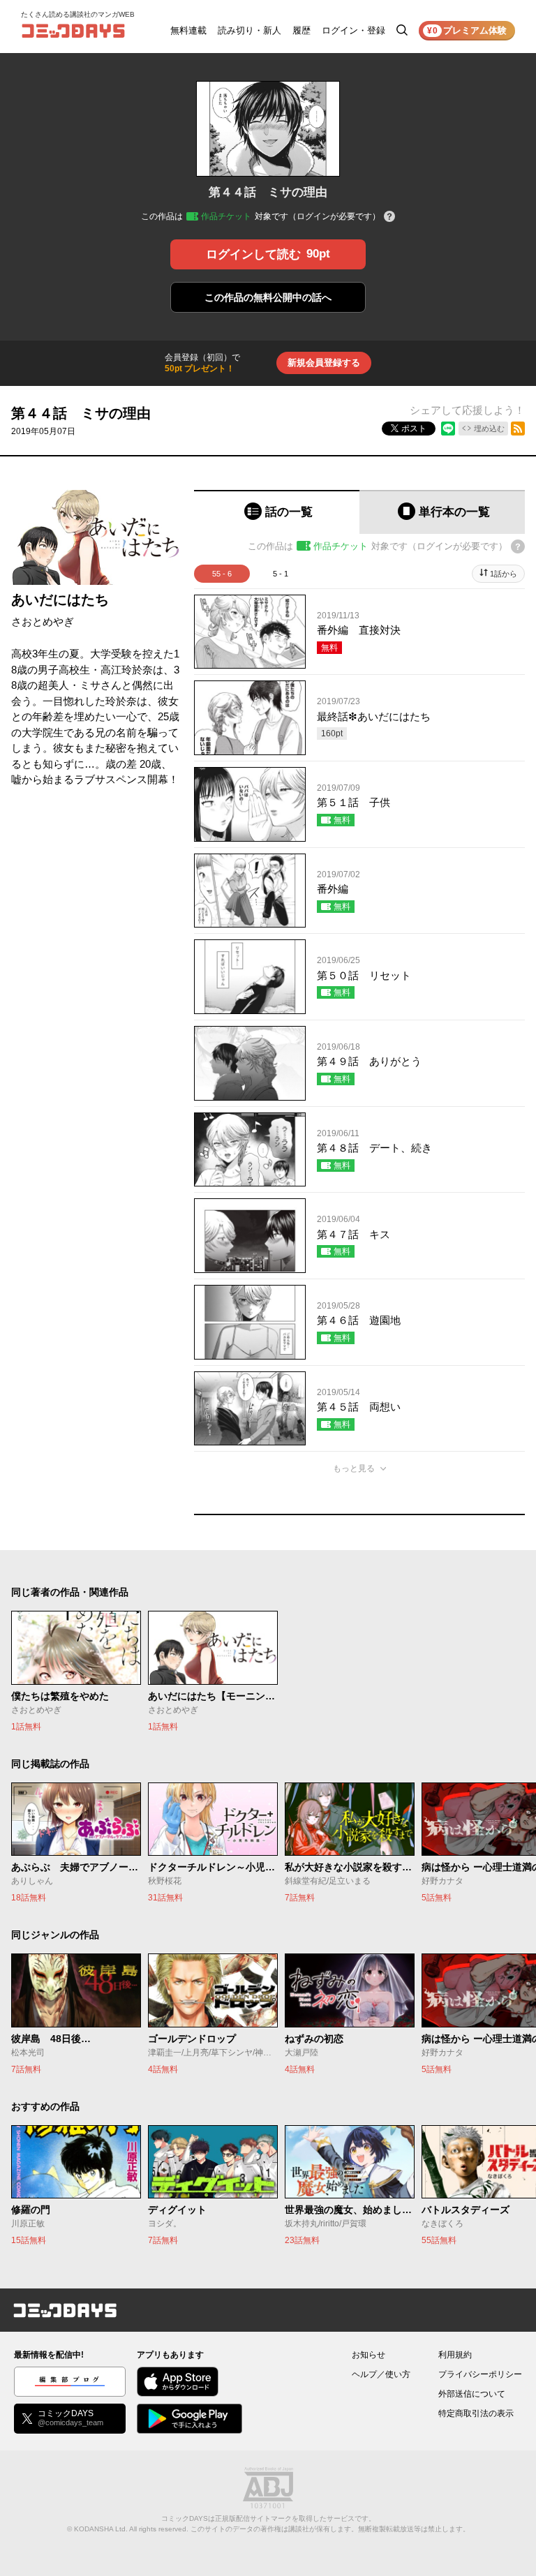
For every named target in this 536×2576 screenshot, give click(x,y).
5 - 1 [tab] (281, 574)
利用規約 (455, 2355)
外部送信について (472, 2394)
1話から (504, 574)
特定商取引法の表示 (476, 2413)
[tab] (277, 512)
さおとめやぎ (43, 621)
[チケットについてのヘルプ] (389, 217)
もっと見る (354, 1468)
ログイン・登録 (353, 30)
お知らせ (368, 2355)
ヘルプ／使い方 (381, 2374)
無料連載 (188, 30)
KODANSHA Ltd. (101, 2529)
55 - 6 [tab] (222, 574)
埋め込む (489, 429)
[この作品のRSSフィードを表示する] (518, 429)
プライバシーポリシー (480, 2374)
